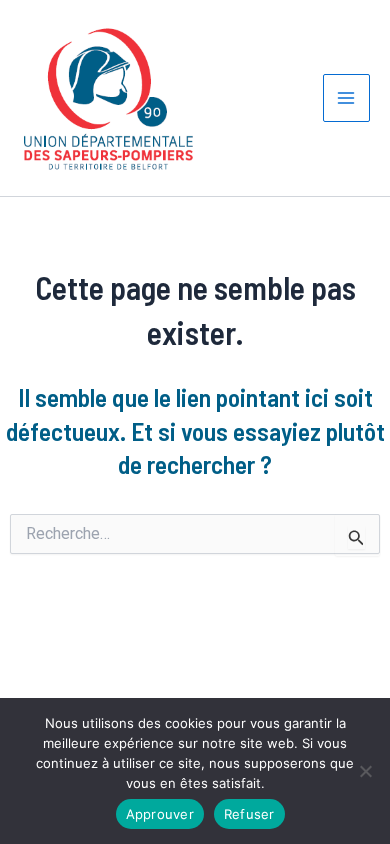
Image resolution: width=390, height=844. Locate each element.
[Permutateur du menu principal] (347, 98)
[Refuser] (365, 771)
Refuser (249, 814)
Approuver (160, 814)
